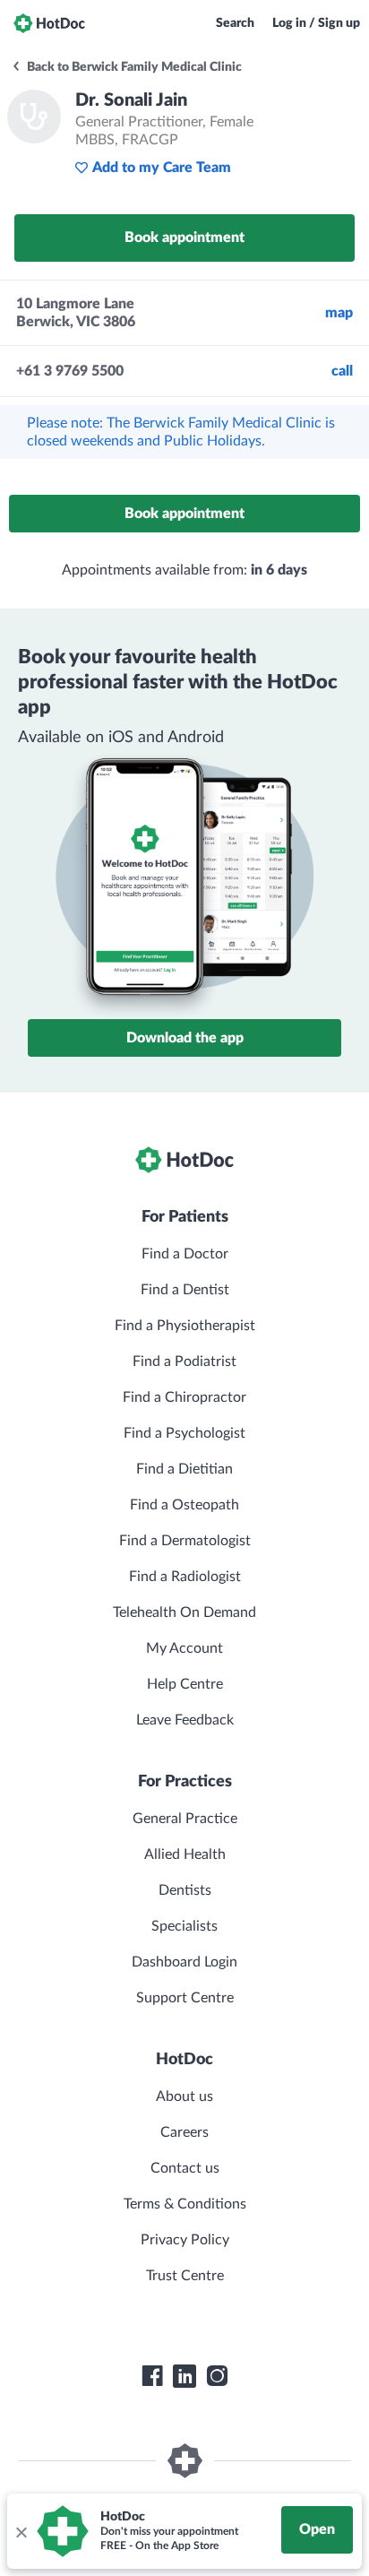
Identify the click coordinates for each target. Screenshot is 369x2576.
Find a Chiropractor (184, 1397)
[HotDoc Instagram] (217, 2376)
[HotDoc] (49, 23)
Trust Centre (185, 2276)
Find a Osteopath (184, 1505)
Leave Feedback (185, 1720)
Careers (184, 2132)
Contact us (185, 2168)
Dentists (185, 1890)
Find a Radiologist (185, 1577)
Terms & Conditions (185, 2204)
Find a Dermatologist (185, 1541)
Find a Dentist (185, 1290)
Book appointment (184, 238)
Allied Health (185, 1854)
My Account (184, 1648)
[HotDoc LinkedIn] (184, 2376)
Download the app (185, 1038)
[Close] (21, 2531)
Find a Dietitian (184, 1469)
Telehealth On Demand (184, 1612)
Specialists (184, 1926)
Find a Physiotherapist (185, 1326)
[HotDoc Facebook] (152, 2376)
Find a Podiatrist (184, 1361)
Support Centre (185, 1998)
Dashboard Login (184, 1962)
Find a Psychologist (184, 1433)
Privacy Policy (185, 2240)
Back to (133, 67)
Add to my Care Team (162, 168)
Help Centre (185, 1684)
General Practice (185, 1819)
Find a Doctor (185, 1254)
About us (184, 2096)
